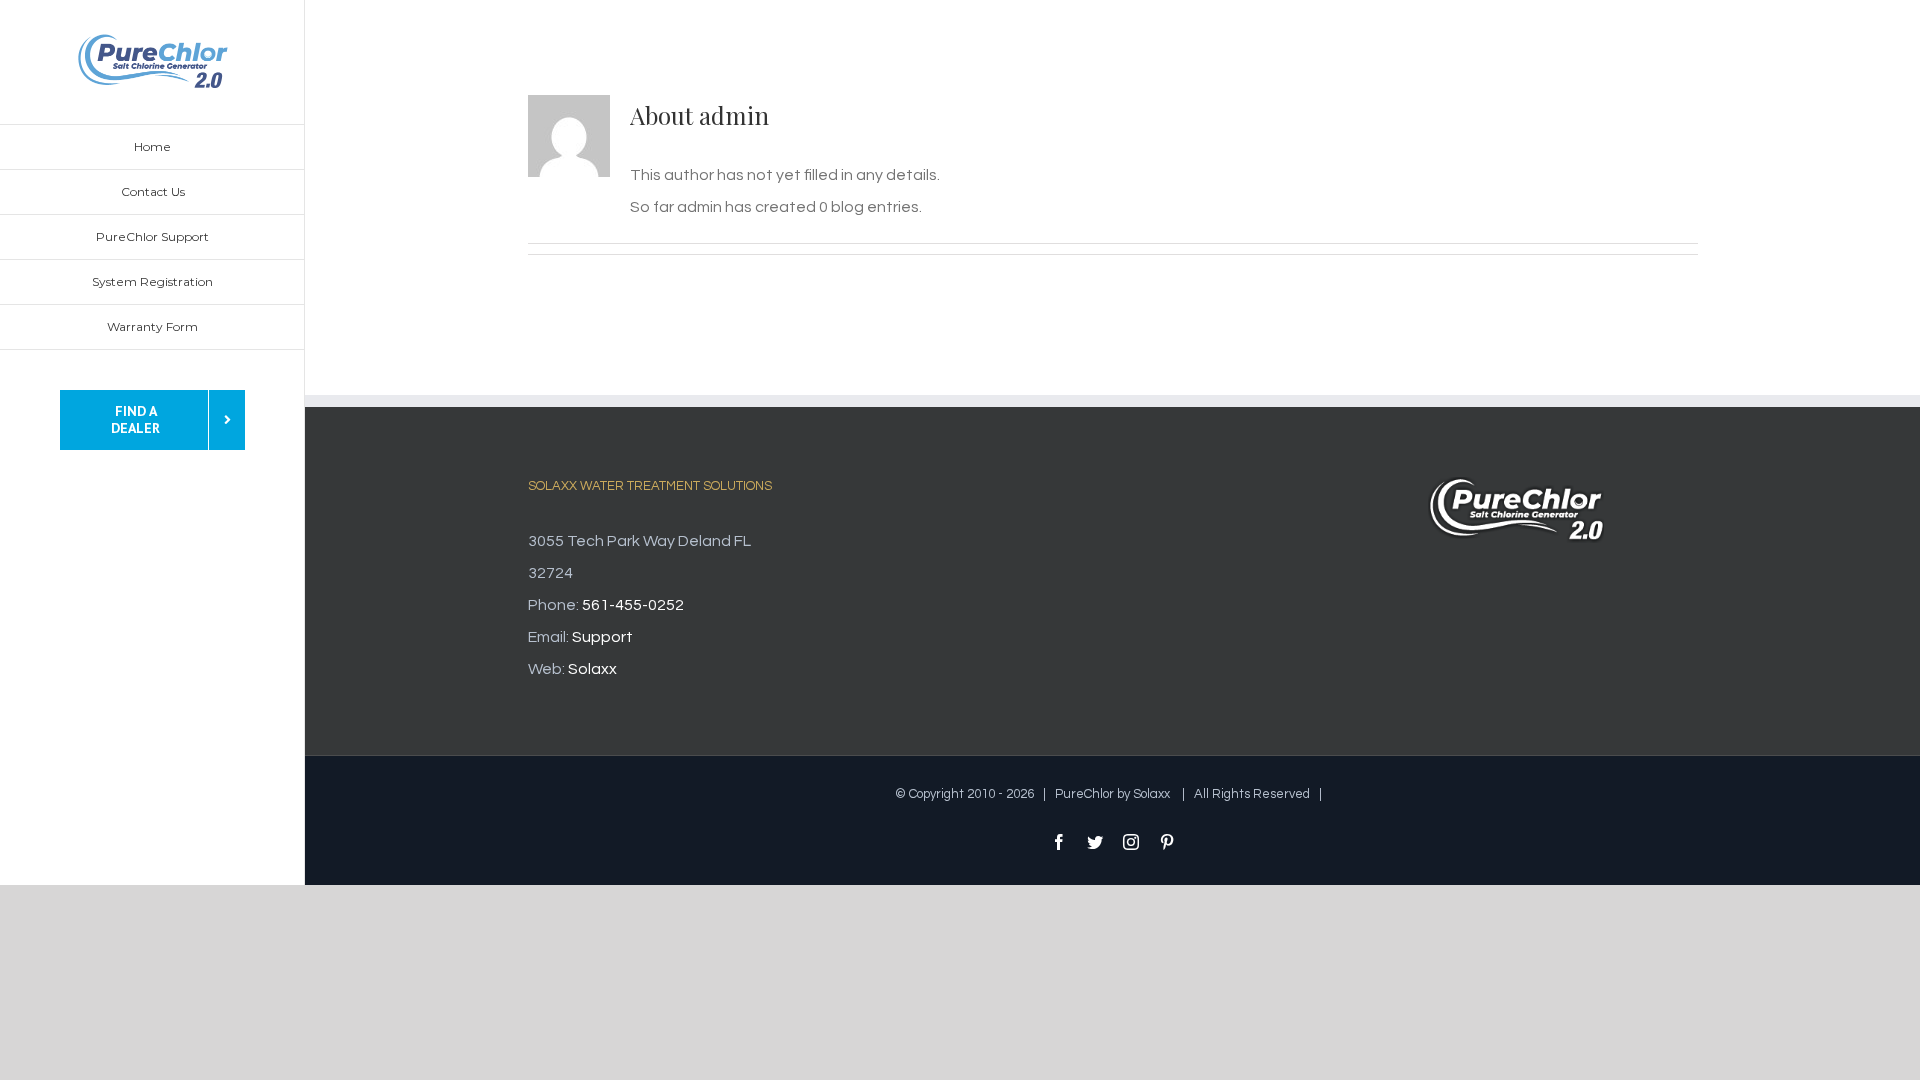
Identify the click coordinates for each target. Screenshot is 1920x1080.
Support (602, 637)
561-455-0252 (633, 605)
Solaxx (592, 669)
